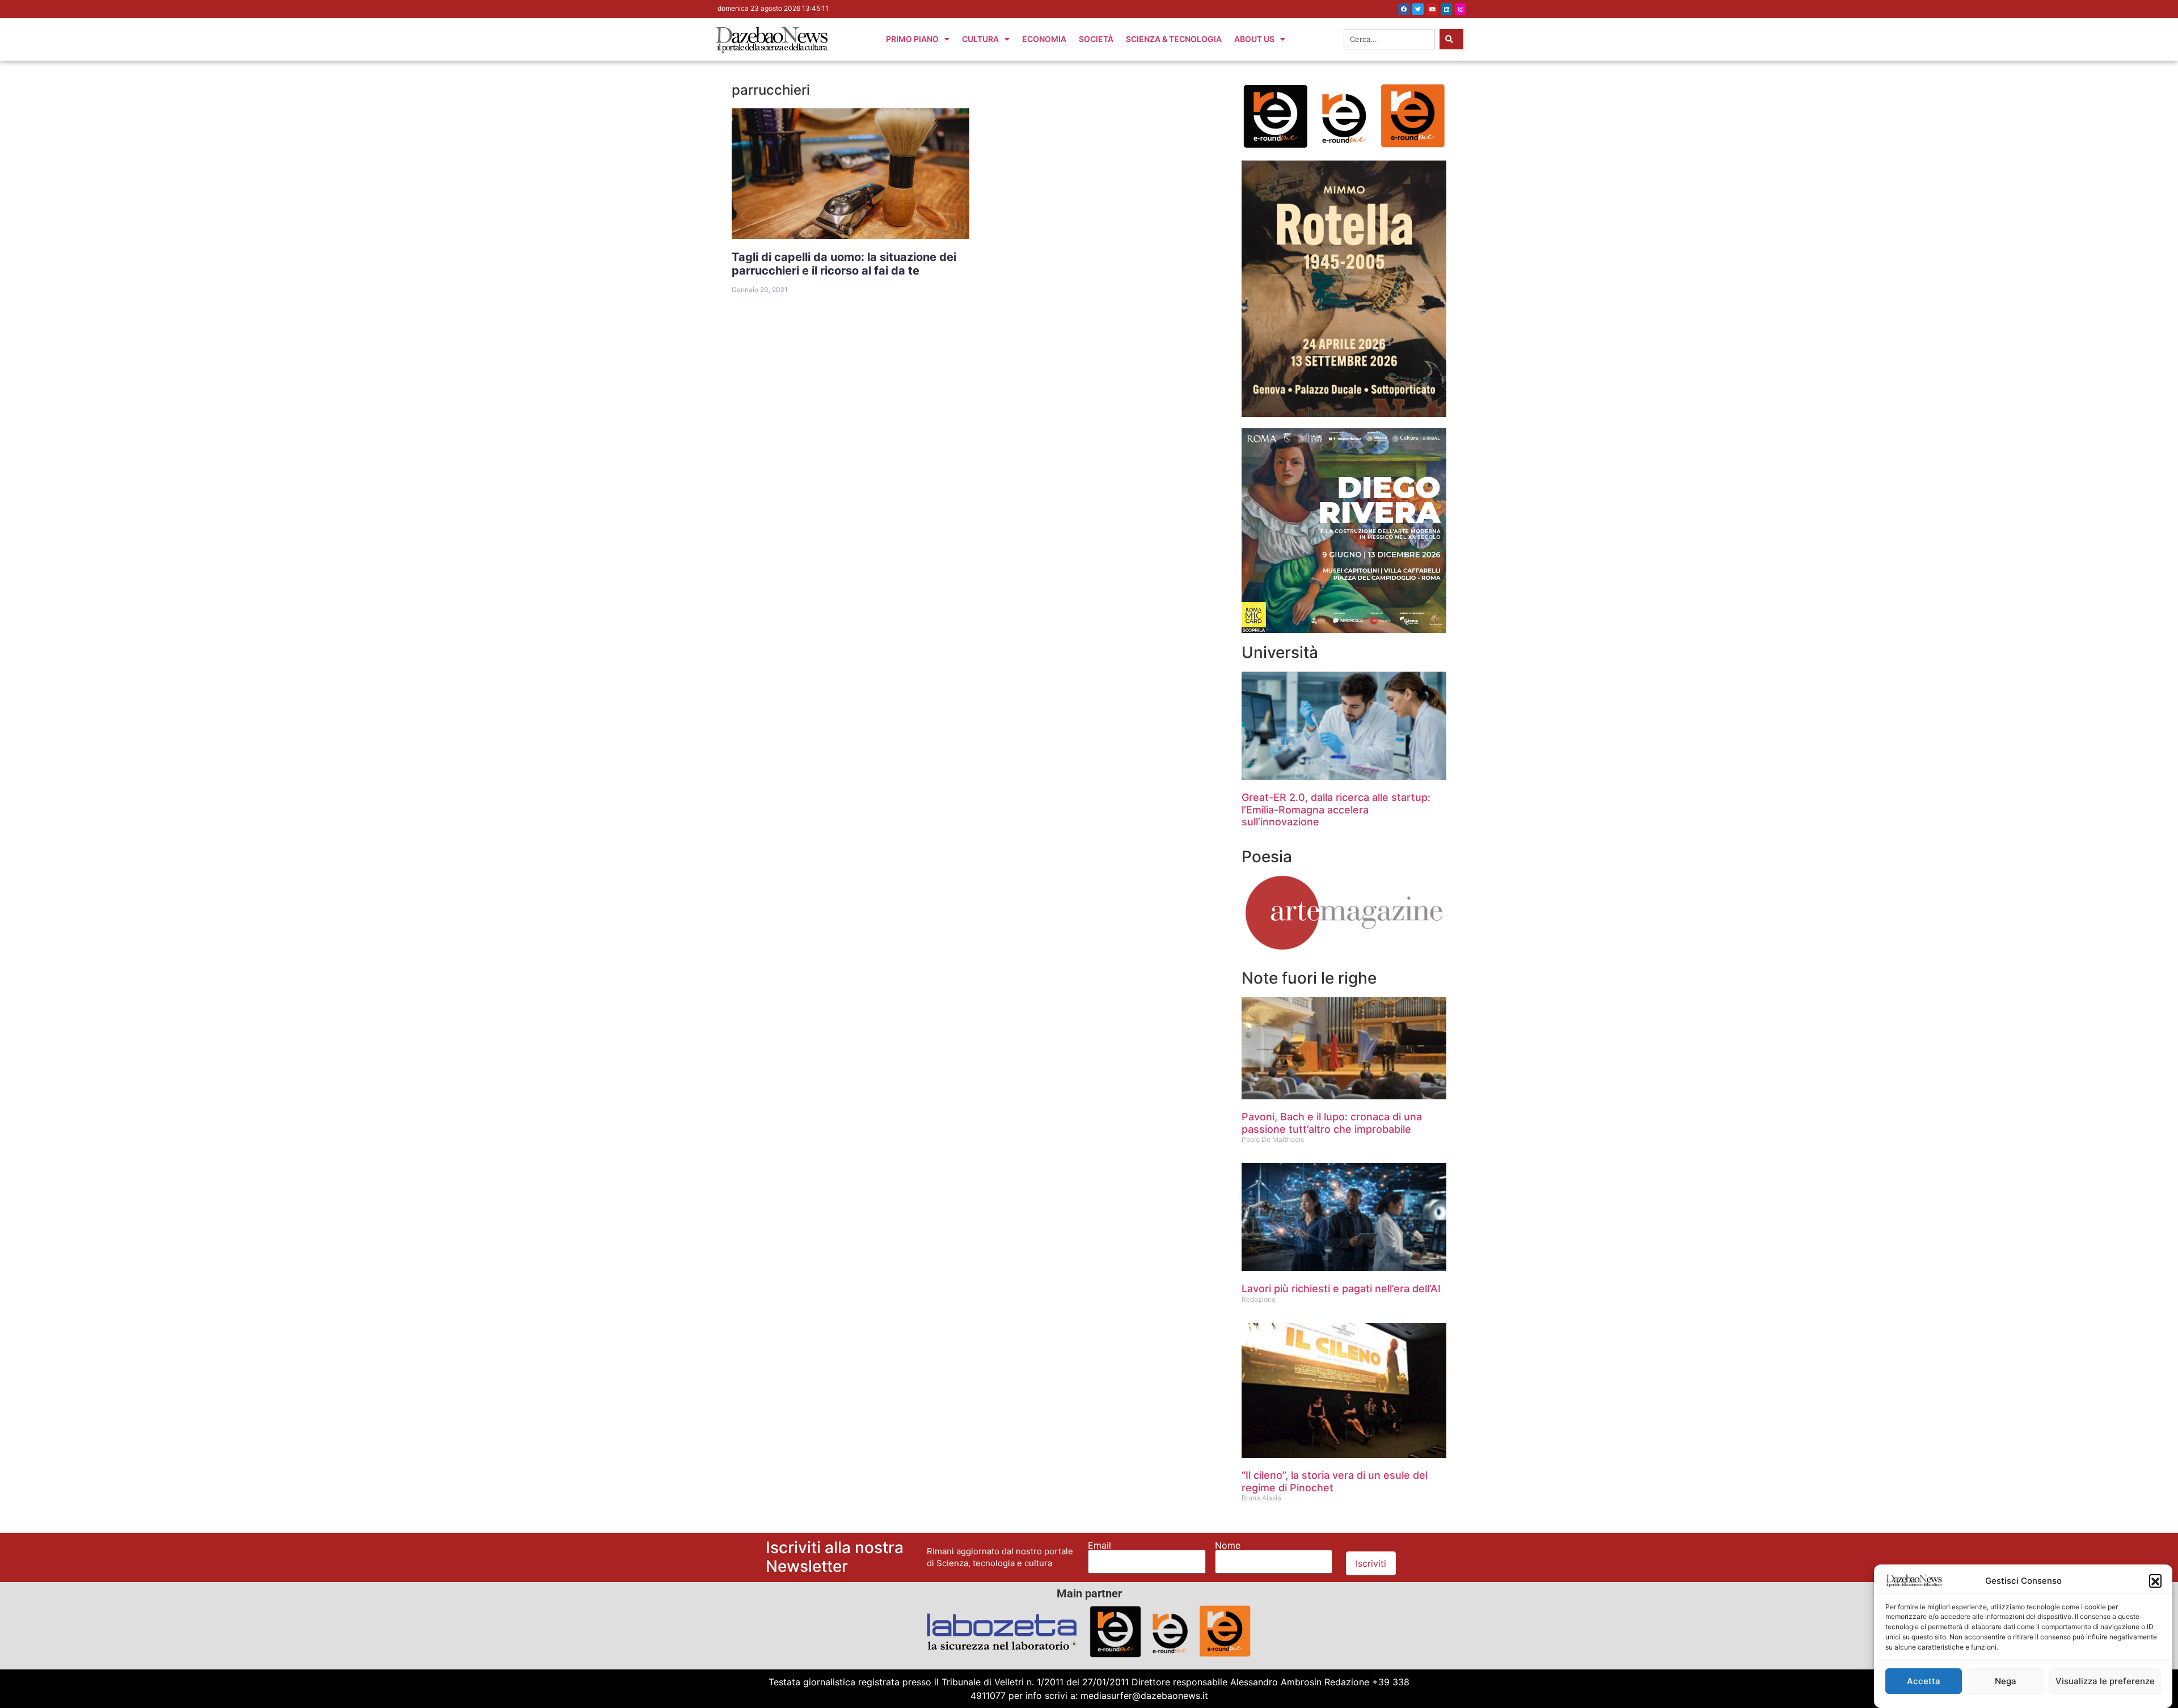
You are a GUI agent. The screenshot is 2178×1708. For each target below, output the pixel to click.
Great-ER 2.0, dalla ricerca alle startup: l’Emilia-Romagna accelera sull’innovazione (1336, 809)
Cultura (980, 39)
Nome (1228, 1545)
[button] (2155, 1580)
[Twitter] (1418, 9)
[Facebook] (1404, 9)
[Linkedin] (1446, 9)
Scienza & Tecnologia (1174, 39)
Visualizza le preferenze (2105, 1681)
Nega (2006, 1681)
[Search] (1451, 39)
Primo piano (912, 39)
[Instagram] (1461, 9)
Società (1096, 39)
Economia (1044, 39)
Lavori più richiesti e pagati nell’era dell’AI (1341, 1289)
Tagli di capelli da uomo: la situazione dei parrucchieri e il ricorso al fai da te (844, 264)
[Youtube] (1432, 9)
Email (1099, 1545)
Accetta (1924, 1681)
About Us (1254, 39)
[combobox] (1389, 39)
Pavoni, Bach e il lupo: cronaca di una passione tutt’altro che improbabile (1332, 1123)
